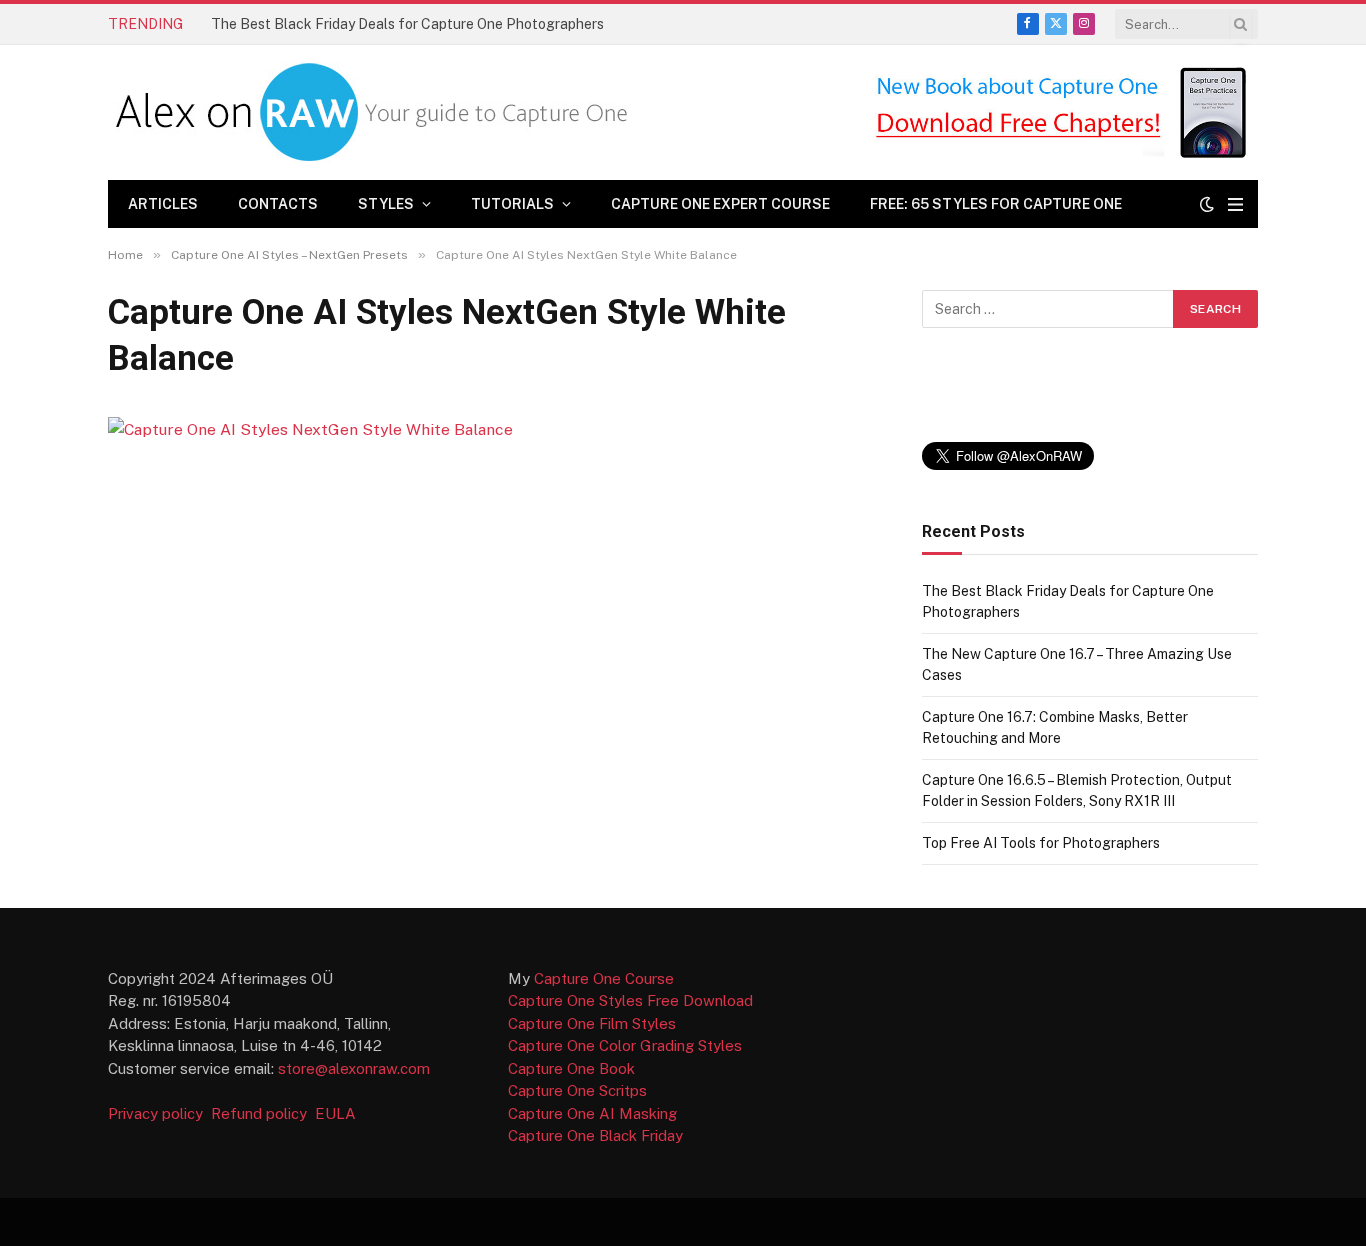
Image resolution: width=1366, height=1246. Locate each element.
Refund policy (263, 1113)
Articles (163, 204)
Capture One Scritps (577, 1090)
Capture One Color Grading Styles (625, 1045)
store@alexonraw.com (354, 1068)
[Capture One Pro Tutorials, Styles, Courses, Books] (376, 112)
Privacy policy (157, 1113)
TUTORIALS (512, 204)
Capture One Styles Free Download (630, 1000)
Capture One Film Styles (592, 1023)
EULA (335, 1113)
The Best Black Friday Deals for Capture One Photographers (407, 24)
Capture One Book (571, 1068)
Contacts (278, 204)
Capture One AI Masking (592, 1113)
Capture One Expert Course (720, 204)
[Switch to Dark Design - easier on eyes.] (1207, 204)
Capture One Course (604, 978)
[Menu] (1235, 204)
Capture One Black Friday (595, 1135)
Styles (386, 204)
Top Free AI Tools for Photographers (1041, 843)
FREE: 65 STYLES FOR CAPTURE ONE (996, 204)
